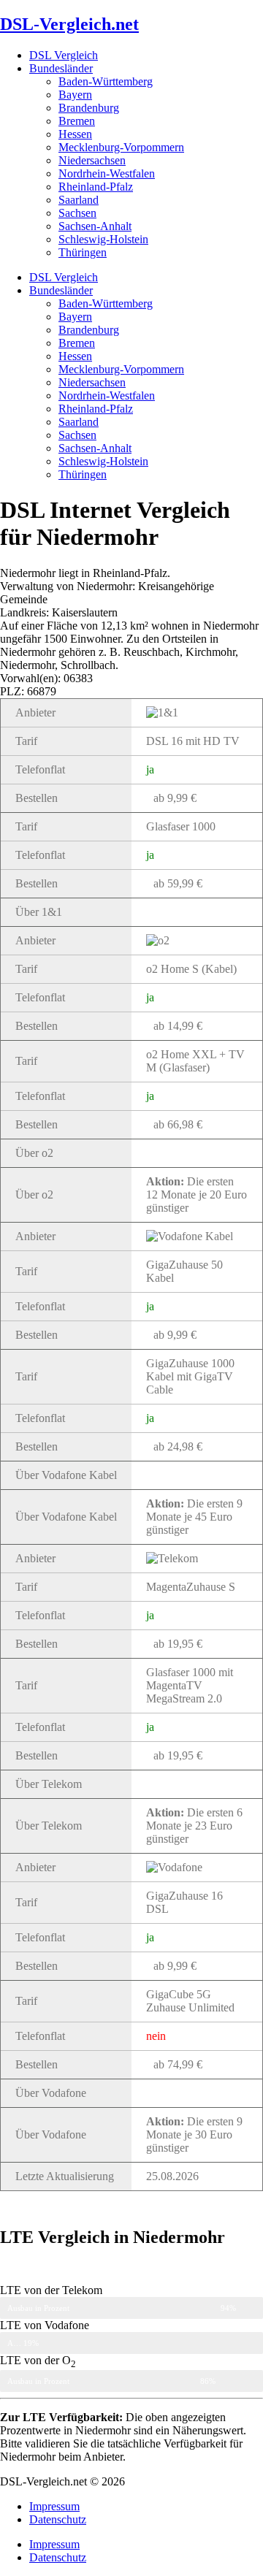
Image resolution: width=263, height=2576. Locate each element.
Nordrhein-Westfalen (107, 173)
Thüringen (83, 252)
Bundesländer (61, 68)
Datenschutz (58, 2519)
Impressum (54, 2506)
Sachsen (77, 213)
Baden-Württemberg (106, 81)
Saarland (79, 200)
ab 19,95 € (178, 1644)
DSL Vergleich (64, 55)
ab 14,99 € (178, 1026)
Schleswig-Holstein (103, 239)
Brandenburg (89, 108)
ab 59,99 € (178, 883)
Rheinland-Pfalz (96, 187)
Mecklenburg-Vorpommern (121, 147)
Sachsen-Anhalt (95, 226)
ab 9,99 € (175, 798)
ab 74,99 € (178, 2064)
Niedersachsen (92, 160)
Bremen (77, 121)
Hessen (75, 134)
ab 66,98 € (178, 1124)
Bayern (75, 95)
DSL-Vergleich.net (69, 24)
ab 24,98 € (178, 1446)
